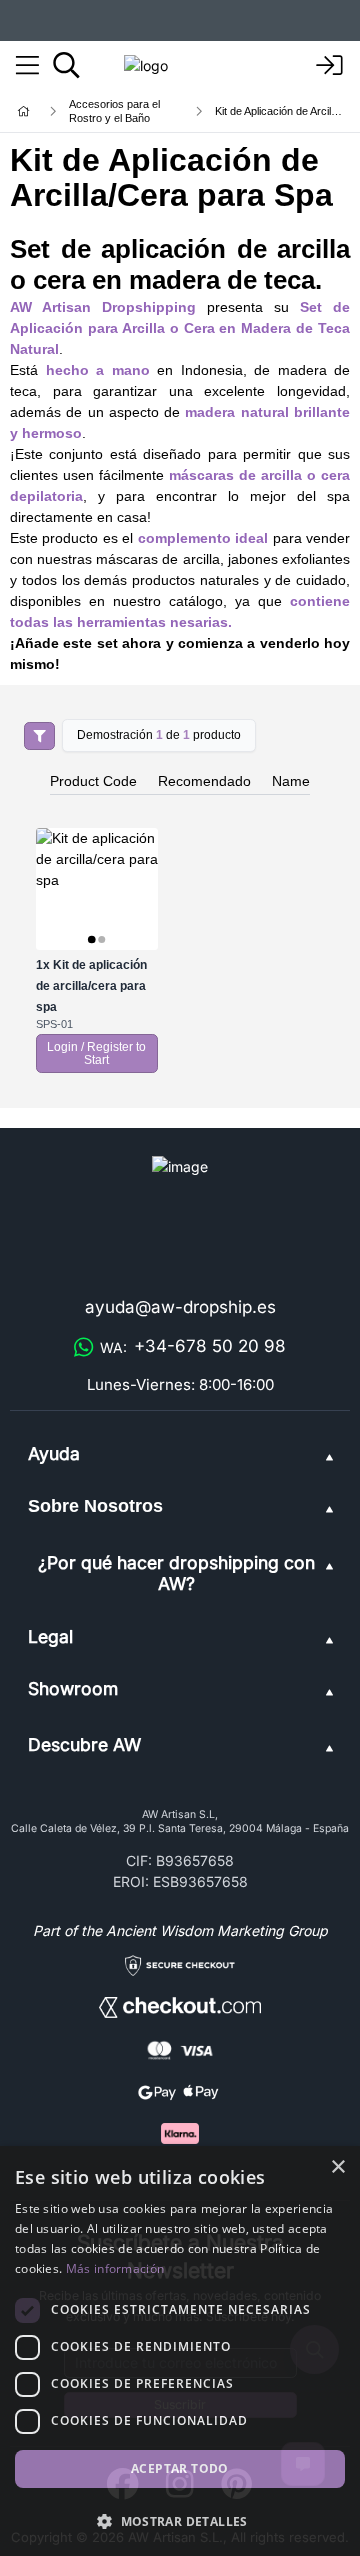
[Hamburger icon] (27, 66)
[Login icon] (330, 66)
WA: (193, 1346)
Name (291, 781)
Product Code (93, 781)
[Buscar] (66, 65)
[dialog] (180, 2351)
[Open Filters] (39, 736)
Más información (115, 2268)
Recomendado (204, 781)
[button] (180, 2521)
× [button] (337, 2167)
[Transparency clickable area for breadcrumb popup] (129, 111)
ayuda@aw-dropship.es (180, 1307)
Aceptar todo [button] (180, 2468)
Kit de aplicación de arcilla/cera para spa (91, 986)
